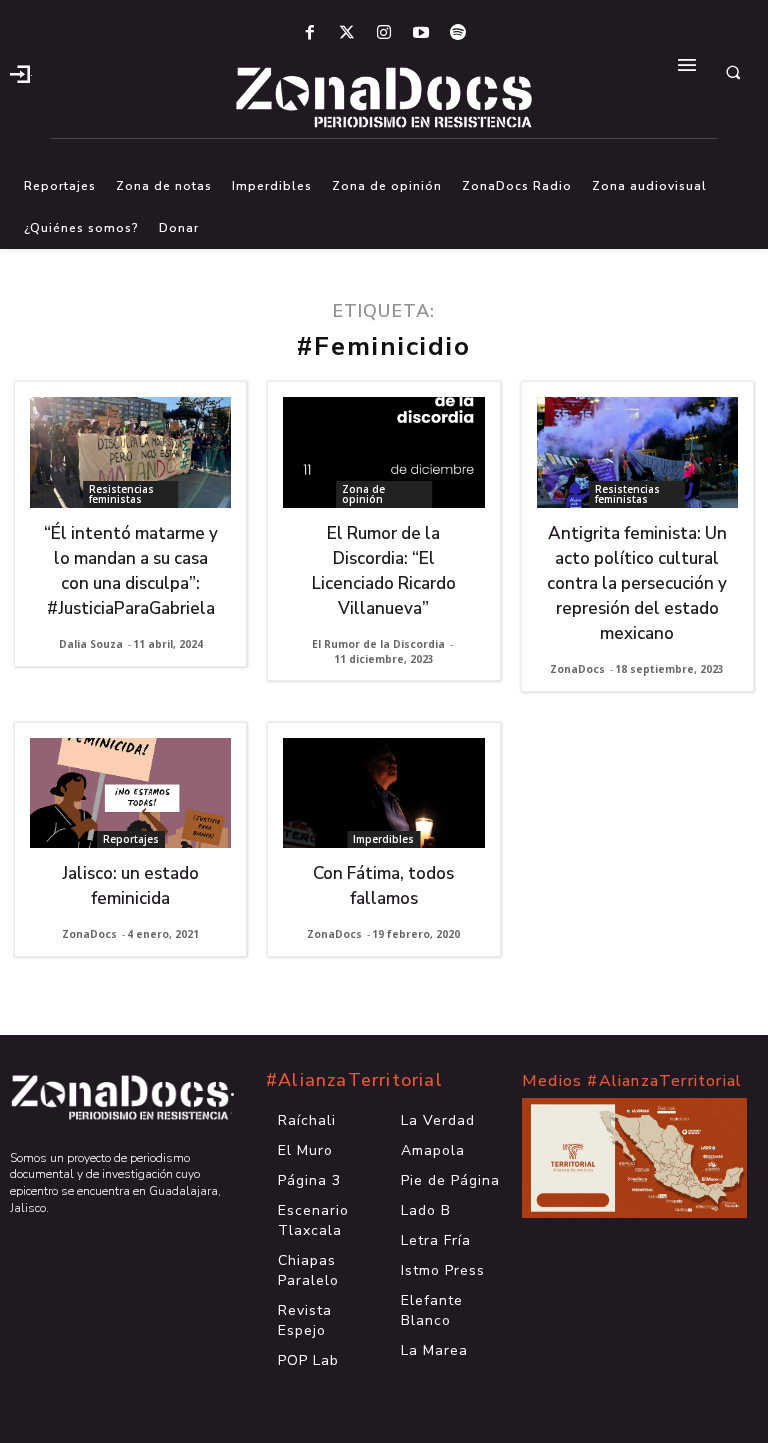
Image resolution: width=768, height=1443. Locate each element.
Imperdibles (383, 839)
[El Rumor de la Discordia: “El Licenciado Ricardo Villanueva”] (383, 452)
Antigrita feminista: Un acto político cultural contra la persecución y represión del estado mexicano (637, 583)
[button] (733, 72)
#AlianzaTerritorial (354, 1080)
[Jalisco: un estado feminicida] (130, 793)
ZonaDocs (577, 669)
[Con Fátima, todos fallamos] (383, 793)
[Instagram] (383, 33)
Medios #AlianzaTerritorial (632, 1081)
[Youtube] (421, 33)
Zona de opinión (363, 494)
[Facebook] (309, 33)
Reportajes (131, 839)
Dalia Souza (91, 644)
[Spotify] (458, 33)
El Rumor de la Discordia (378, 644)
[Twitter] (346, 33)
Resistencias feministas (121, 494)
